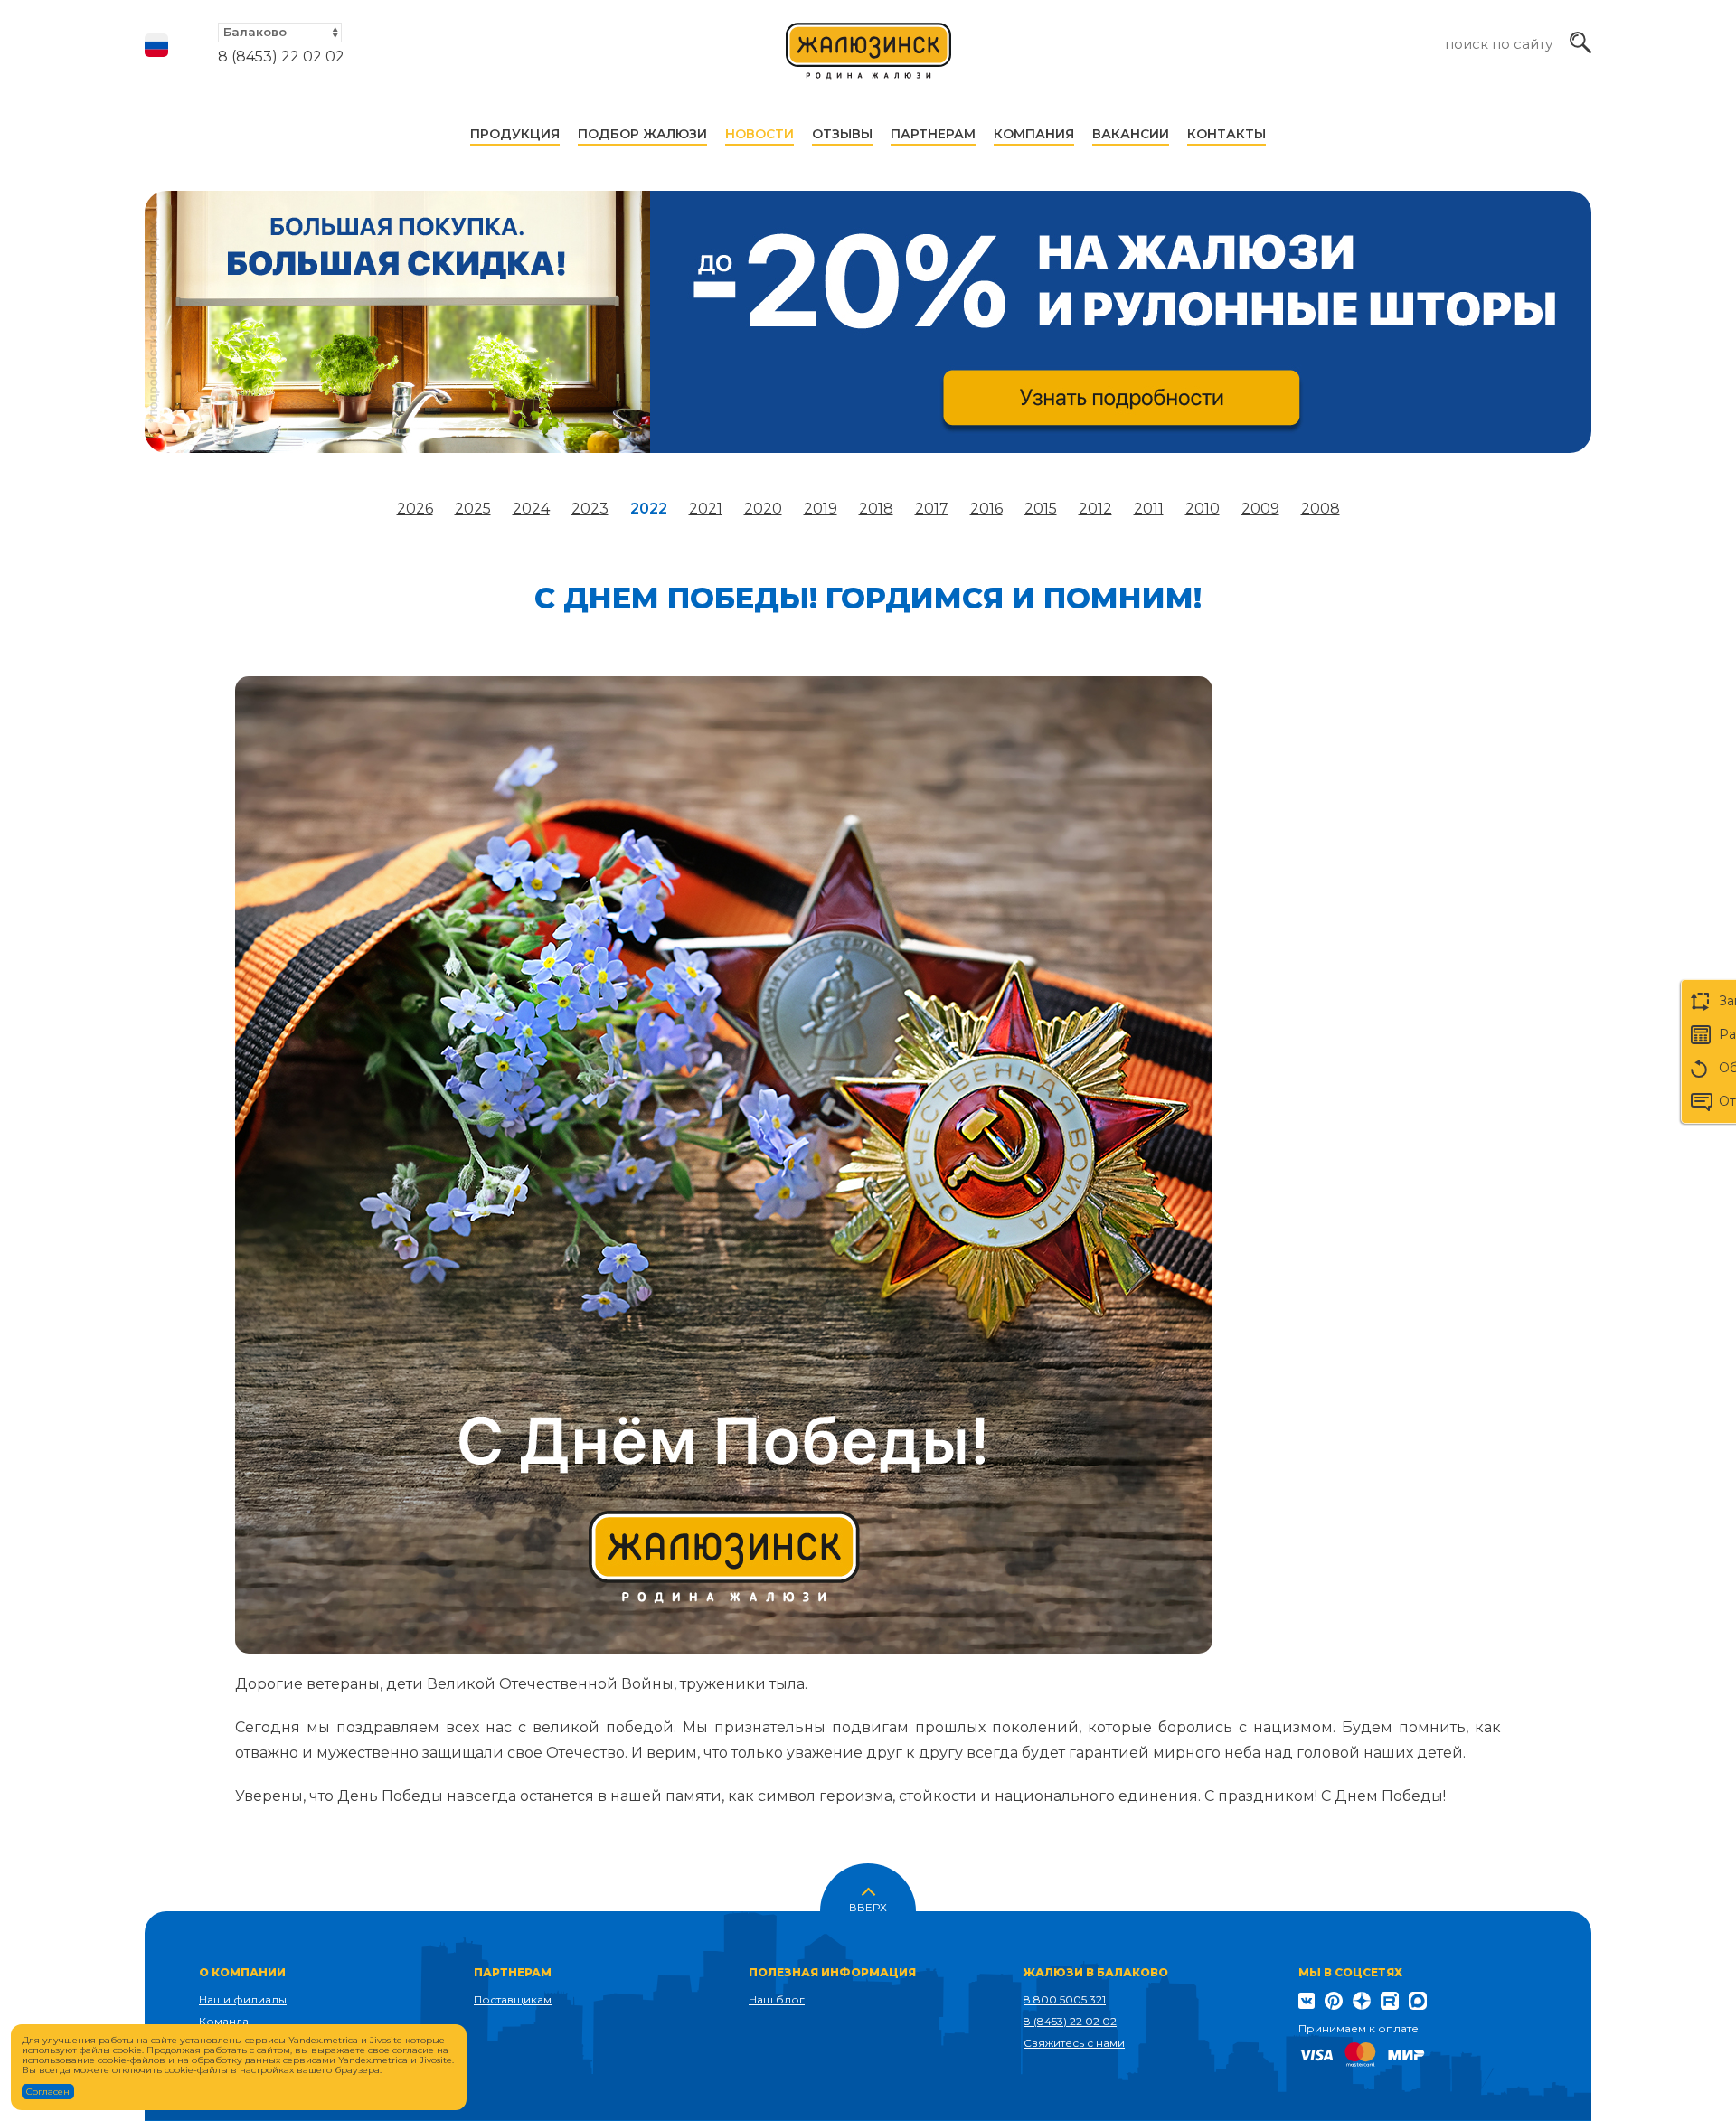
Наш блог (777, 1999)
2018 (876, 509)
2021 (706, 509)
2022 (649, 509)
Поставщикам (513, 1999)
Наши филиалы (243, 1999)
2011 (1149, 509)
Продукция (515, 134)
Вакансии (1131, 134)
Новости (759, 134)
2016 (986, 509)
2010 (1203, 509)
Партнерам (933, 134)
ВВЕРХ (868, 1906)
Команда (224, 2021)
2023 (590, 509)
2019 (821, 509)
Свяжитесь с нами (1074, 2043)
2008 (1321, 509)
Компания (1034, 134)
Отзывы (842, 134)
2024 (531, 509)
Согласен (48, 2092)
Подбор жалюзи (642, 134)
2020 (763, 509)
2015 (1041, 509)
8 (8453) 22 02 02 (281, 57)
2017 (932, 509)
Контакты (1227, 134)
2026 (415, 509)
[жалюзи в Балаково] (869, 59)
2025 (473, 509)
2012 (1095, 509)
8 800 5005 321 (1065, 1999)
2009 (1260, 509)
